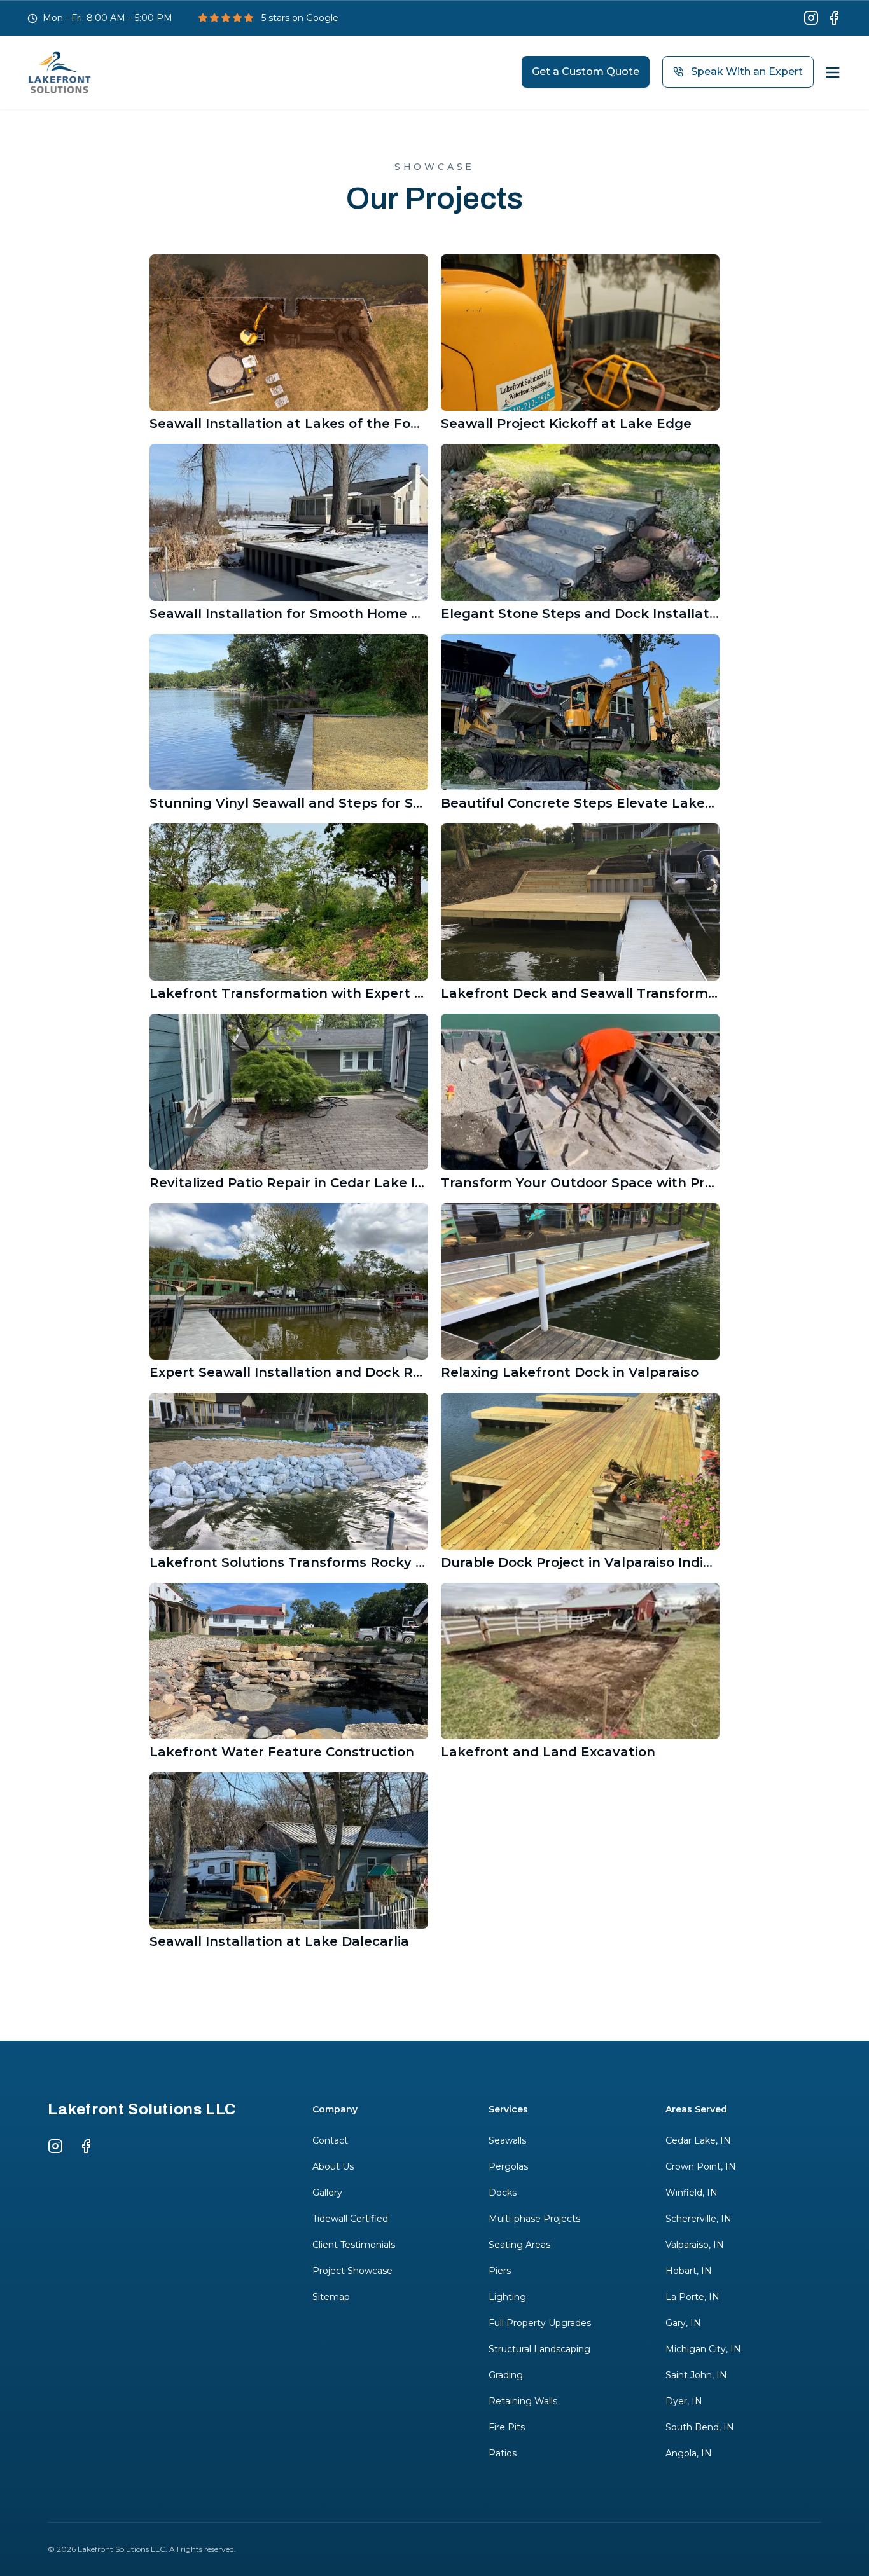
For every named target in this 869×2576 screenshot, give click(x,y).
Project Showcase (352, 2271)
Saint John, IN (696, 2375)
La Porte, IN (692, 2297)
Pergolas (508, 2166)
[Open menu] (833, 72)
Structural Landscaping (539, 2349)
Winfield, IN (692, 2193)
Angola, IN (689, 2453)
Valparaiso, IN (695, 2245)
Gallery (327, 2193)
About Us (333, 2166)
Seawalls (507, 2140)
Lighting (507, 2297)
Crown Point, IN (701, 2166)
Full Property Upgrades (540, 2323)
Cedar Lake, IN (698, 2140)
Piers (500, 2271)
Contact (330, 2140)
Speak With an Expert (747, 72)
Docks (503, 2193)
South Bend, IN (700, 2427)
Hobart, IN (689, 2271)
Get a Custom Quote (586, 72)
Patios (503, 2453)
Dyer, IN (684, 2401)
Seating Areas (519, 2245)
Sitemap (331, 2297)
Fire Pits (507, 2427)
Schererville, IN (699, 2219)
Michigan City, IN (703, 2349)
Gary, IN (683, 2323)
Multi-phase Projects (534, 2219)
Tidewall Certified (350, 2219)
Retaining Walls (523, 2401)
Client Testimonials (354, 2245)
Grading (506, 2375)
